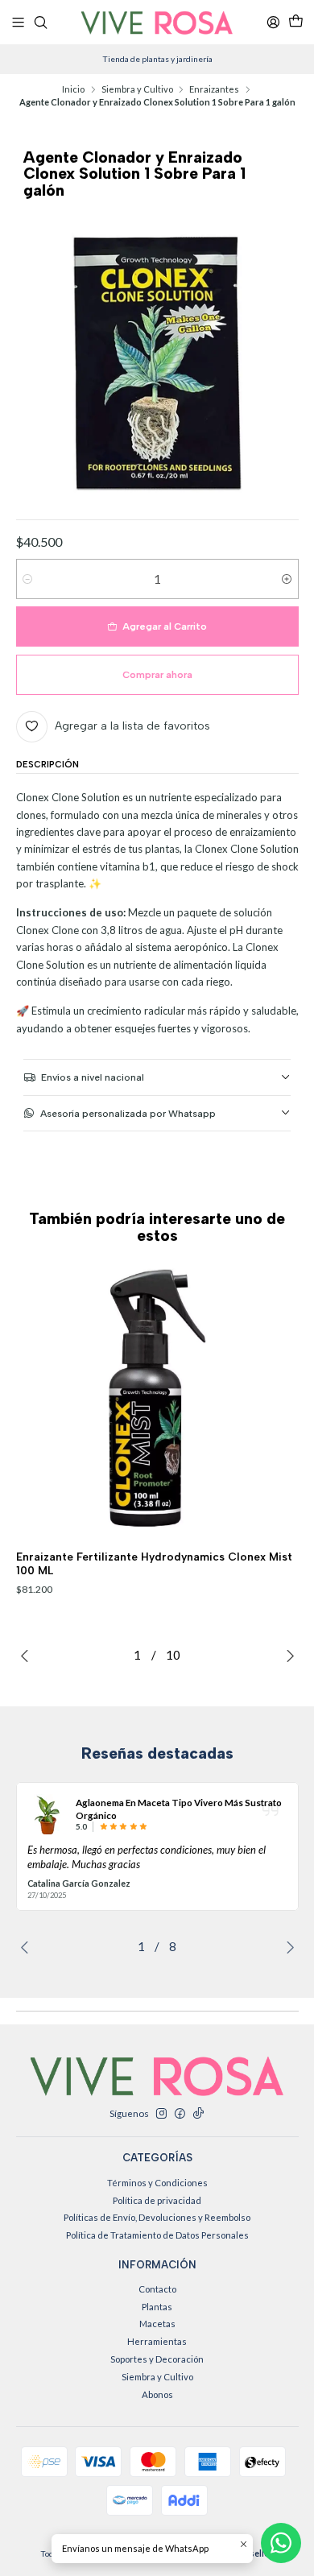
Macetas (157, 2324)
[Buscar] (41, 22)
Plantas (157, 2307)
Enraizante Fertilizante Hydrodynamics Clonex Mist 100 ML (154, 1563)
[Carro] (295, 22)
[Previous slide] (28, 1656)
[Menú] (19, 22)
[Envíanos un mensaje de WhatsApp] (281, 2543)
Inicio (73, 89)
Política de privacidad (157, 2200)
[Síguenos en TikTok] (198, 2114)
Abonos (157, 2394)
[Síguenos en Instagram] (161, 2114)
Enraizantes (214, 89)
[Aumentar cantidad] (287, 579)
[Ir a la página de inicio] (157, 23)
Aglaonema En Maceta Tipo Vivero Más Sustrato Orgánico (179, 1809)
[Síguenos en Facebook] (180, 2114)
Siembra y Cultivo (137, 89)
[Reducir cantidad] (28, 579)
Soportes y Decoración (157, 2359)
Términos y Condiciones (157, 2183)
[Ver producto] (48, 1814)
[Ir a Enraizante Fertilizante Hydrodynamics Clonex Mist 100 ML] (158, 1398)
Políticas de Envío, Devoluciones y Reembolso (157, 2217)
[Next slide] (287, 1656)
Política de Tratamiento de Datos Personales (157, 2235)
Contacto (157, 2289)
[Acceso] (273, 22)
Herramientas (157, 2341)
